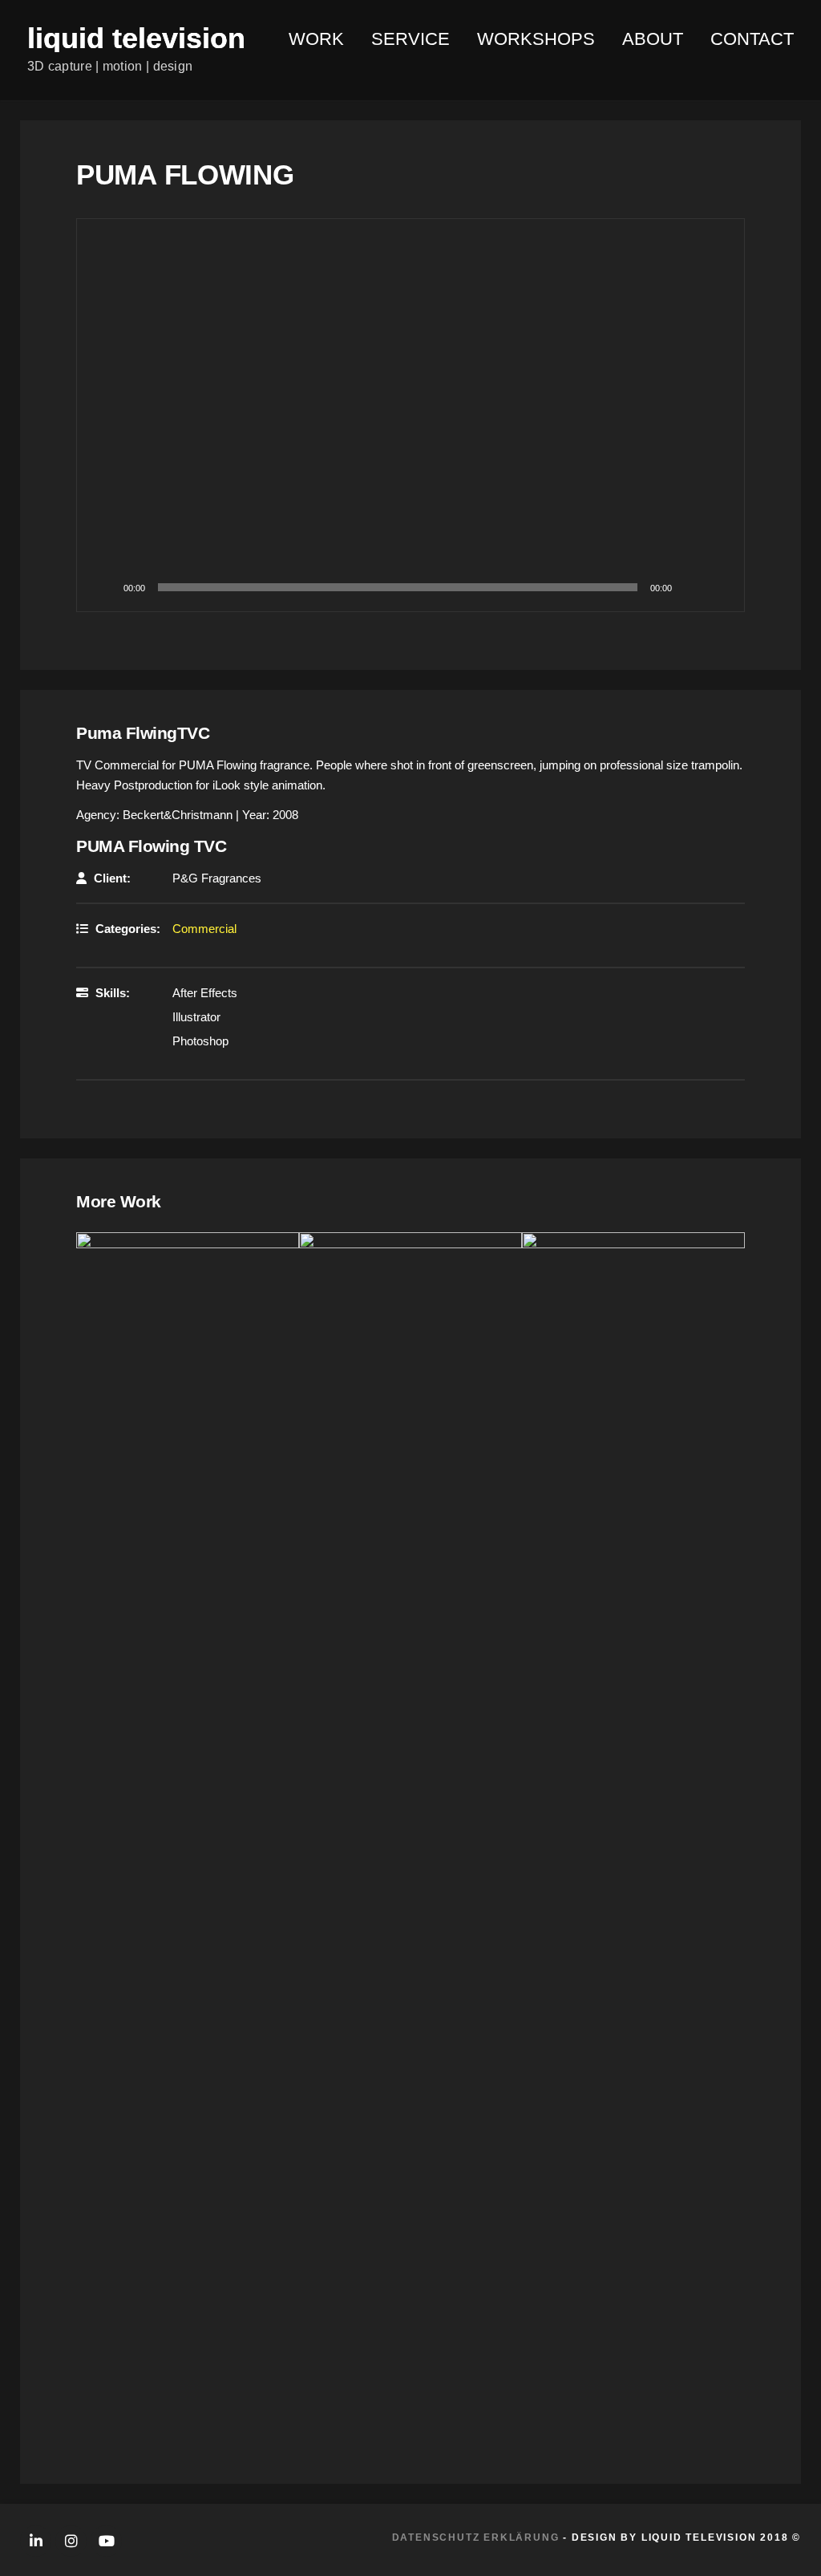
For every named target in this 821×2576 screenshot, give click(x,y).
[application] (410, 415)
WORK (316, 39)
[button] (410, 416)
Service (410, 39)
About (653, 39)
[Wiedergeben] (106, 587)
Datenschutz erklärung (476, 2537)
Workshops (536, 39)
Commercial (204, 929)
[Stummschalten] (690, 587)
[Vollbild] (715, 587)
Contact (752, 39)
